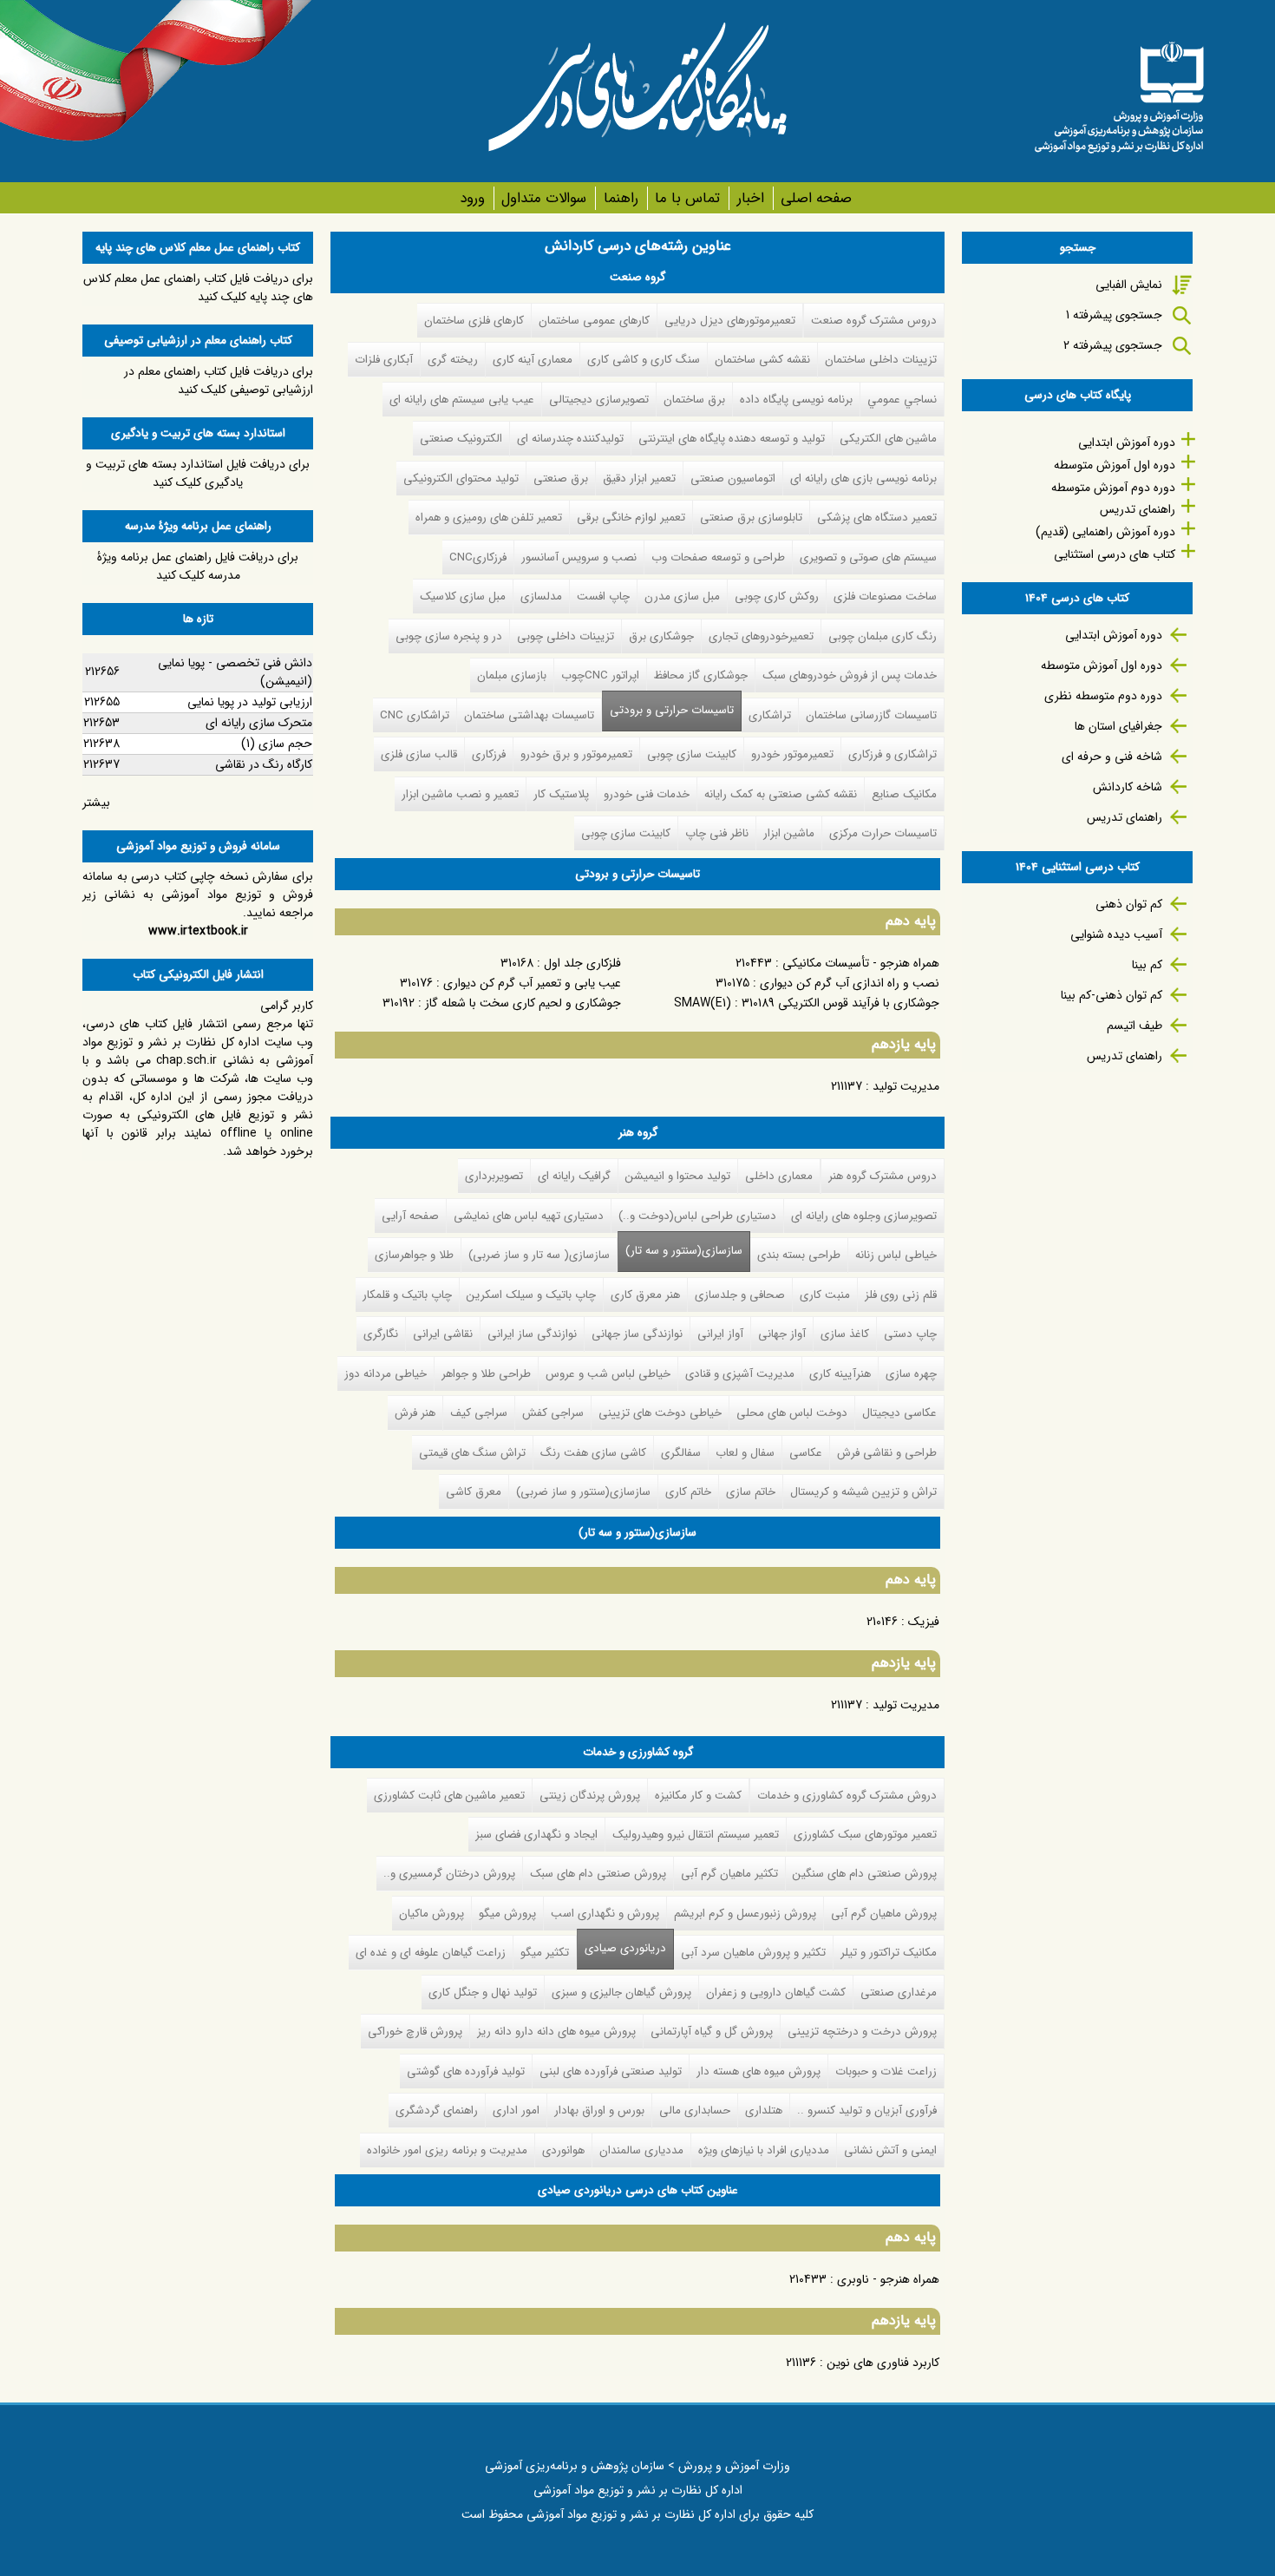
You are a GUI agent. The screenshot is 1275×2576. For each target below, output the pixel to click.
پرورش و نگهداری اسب (605, 1914)
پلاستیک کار (561, 794)
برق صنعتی (561, 478)
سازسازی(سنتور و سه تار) (684, 1251)
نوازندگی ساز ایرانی (532, 1334)
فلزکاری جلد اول (582, 963)
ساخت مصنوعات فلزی (885, 596)
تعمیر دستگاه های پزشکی (877, 518)
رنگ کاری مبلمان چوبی (883, 636)
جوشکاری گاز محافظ (701, 675)
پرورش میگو (507, 1914)
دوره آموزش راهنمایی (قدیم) (1105, 532)
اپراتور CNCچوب (600, 675)
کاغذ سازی (845, 1334)
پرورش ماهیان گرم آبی (884, 1914)
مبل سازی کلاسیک (463, 596)
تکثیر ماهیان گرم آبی (729, 1874)
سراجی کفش (553, 1413)
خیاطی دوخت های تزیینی (660, 1413)
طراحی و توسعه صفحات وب (718, 557)
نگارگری (381, 1334)
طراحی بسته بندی (799, 1255)
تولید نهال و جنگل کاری (483, 1993)
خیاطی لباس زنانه (896, 1255)
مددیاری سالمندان (641, 2150)
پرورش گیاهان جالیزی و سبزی (621, 1993)
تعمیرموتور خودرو (792, 754)
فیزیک (924, 1622)
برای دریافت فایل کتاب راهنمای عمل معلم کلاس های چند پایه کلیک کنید (198, 288)
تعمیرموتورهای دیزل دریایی (730, 321)
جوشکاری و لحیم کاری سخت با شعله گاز (523, 1003)
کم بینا (1147, 965)
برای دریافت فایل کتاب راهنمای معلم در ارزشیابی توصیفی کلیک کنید (219, 380)
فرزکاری (489, 754)
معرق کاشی (474, 1492)
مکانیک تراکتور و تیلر (889, 1953)
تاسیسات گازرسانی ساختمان (871, 715)
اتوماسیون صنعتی (733, 478)
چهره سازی (911, 1374)
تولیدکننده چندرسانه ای (570, 439)
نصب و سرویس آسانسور (579, 557)
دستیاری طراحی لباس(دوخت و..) (697, 1216)
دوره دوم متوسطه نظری (1103, 696)
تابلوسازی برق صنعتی (751, 518)
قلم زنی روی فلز (901, 1295)
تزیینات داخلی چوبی (566, 636)
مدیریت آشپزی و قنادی (740, 1374)
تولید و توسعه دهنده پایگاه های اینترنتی (732, 439)
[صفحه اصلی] (1119, 91)
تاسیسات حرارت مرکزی (883, 833)
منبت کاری (825, 1295)
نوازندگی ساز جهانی (637, 1334)
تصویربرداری (494, 1176)
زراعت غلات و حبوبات (886, 2071)
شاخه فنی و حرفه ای (1112, 757)
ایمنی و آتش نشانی (890, 2150)
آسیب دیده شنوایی (1116, 934)
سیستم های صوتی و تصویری (868, 557)
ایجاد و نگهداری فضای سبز (536, 1835)
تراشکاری (770, 715)
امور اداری (516, 2111)
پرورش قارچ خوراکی (415, 2032)
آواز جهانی (782, 1334)
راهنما (621, 198)
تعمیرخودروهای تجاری (761, 636)
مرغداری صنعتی (899, 1993)
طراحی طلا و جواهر (486, 1374)
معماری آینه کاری (533, 360)
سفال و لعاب (745, 1453)
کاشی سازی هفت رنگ (593, 1453)
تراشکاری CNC (415, 715)
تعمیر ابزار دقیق (639, 478)
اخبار (750, 198)
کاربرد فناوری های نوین (883, 2363)
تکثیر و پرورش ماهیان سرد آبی (753, 1953)
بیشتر (96, 803)
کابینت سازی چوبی (692, 754)
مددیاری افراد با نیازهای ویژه (764, 2150)
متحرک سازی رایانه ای (259, 723)
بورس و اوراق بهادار (599, 2111)
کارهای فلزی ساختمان (474, 321)
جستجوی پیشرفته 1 (1114, 315)
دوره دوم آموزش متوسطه (1113, 488)
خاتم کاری (688, 1492)
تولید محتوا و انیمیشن (678, 1176)
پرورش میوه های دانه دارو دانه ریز (556, 2032)
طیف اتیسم (1134, 1026)
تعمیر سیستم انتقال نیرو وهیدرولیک (696, 1835)
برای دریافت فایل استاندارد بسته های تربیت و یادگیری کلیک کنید (198, 473)
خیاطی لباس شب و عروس (608, 1374)
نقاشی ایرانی (443, 1334)
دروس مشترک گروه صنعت (874, 321)
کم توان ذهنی (1129, 904)
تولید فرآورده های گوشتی (466, 2071)
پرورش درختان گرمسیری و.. (449, 1874)
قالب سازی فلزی (419, 754)
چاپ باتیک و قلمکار (407, 1295)
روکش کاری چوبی (777, 596)
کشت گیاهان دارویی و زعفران (776, 1993)
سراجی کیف (479, 1413)
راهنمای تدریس (1138, 509)
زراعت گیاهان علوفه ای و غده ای (431, 1953)
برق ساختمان (694, 400)
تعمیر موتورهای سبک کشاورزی (865, 1835)
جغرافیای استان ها (1118, 726)
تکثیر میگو (545, 1953)
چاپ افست (603, 596)
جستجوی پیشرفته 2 (1113, 345)
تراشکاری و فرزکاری (892, 754)
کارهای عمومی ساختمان (594, 321)
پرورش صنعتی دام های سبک (598, 1874)
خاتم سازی (751, 1492)
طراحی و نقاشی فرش (887, 1453)
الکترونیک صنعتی (461, 439)
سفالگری (681, 1453)
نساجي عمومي (902, 400)
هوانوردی (563, 2150)
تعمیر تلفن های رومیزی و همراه (489, 518)
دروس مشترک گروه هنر (883, 1176)
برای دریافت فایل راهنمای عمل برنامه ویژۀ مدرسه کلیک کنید (198, 566)
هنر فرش (415, 1413)
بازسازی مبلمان (512, 675)
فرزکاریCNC (478, 557)
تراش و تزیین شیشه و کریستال (863, 1492)
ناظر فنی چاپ (717, 833)
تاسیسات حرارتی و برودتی (672, 710)
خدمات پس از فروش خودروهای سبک (850, 675)
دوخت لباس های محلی (792, 1413)
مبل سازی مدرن (682, 596)
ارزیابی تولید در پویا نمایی (250, 702)
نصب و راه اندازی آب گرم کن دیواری (850, 983)
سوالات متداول (544, 198)
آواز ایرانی (720, 1334)
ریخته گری (453, 360)
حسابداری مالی (695, 2111)
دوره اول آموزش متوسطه (1115, 465)
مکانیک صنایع (904, 794)
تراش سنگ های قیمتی (472, 1453)
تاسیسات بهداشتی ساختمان (529, 715)
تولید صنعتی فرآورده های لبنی (611, 2071)
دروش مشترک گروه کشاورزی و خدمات (847, 1796)
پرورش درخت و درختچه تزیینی (862, 2032)
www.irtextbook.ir (198, 931)
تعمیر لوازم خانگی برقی (631, 518)
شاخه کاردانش (1128, 787)
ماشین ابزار (789, 833)
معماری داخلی (779, 1176)
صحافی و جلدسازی (740, 1295)
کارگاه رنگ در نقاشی (264, 764)
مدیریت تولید (906, 1086)
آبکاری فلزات (384, 360)
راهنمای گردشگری (437, 2111)
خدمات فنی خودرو (647, 794)
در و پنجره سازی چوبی (449, 636)
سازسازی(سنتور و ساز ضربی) (583, 1492)
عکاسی (806, 1453)
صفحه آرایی (410, 1216)
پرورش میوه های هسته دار (758, 2071)
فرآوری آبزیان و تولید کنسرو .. (867, 2111)
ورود (472, 198)
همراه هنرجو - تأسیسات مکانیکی (861, 963)
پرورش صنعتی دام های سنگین (865, 1874)
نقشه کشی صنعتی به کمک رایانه (781, 794)
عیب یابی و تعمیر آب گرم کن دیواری (532, 983)
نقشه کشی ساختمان (762, 360)
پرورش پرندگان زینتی (590, 1796)
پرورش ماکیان (432, 1914)
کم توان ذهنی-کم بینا (1112, 995)
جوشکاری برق (661, 636)
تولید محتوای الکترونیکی (461, 478)
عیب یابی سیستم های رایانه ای (462, 400)
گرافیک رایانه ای (574, 1176)
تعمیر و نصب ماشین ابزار (460, 794)
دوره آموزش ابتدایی (1127, 442)
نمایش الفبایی (1129, 285)
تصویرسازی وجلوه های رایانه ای (864, 1216)
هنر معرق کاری (645, 1295)
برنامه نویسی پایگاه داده (796, 400)
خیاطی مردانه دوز (386, 1374)
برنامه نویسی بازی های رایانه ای (863, 478)
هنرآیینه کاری (840, 1374)
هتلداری (764, 2111)
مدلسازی (541, 596)
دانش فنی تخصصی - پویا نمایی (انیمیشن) (235, 672)
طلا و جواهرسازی (414, 1255)
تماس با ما (687, 198)
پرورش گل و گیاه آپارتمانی (712, 2032)
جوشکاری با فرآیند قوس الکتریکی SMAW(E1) (807, 1003)
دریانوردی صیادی (621, 1948)
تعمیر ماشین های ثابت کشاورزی (449, 1796)
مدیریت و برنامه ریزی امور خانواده (447, 2150)
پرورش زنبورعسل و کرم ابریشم (745, 1914)
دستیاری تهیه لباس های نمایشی (529, 1216)
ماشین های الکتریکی (888, 439)
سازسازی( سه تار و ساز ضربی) (539, 1255)
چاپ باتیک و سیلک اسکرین (531, 1295)
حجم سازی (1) (277, 744)
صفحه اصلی (816, 198)
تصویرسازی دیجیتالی (599, 400)
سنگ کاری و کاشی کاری (644, 360)
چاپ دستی (910, 1334)
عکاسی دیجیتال (899, 1413)
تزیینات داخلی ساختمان (881, 360)
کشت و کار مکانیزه (698, 1796)
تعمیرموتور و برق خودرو (576, 754)
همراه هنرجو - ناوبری (888, 2279)
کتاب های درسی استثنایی (1115, 554)
